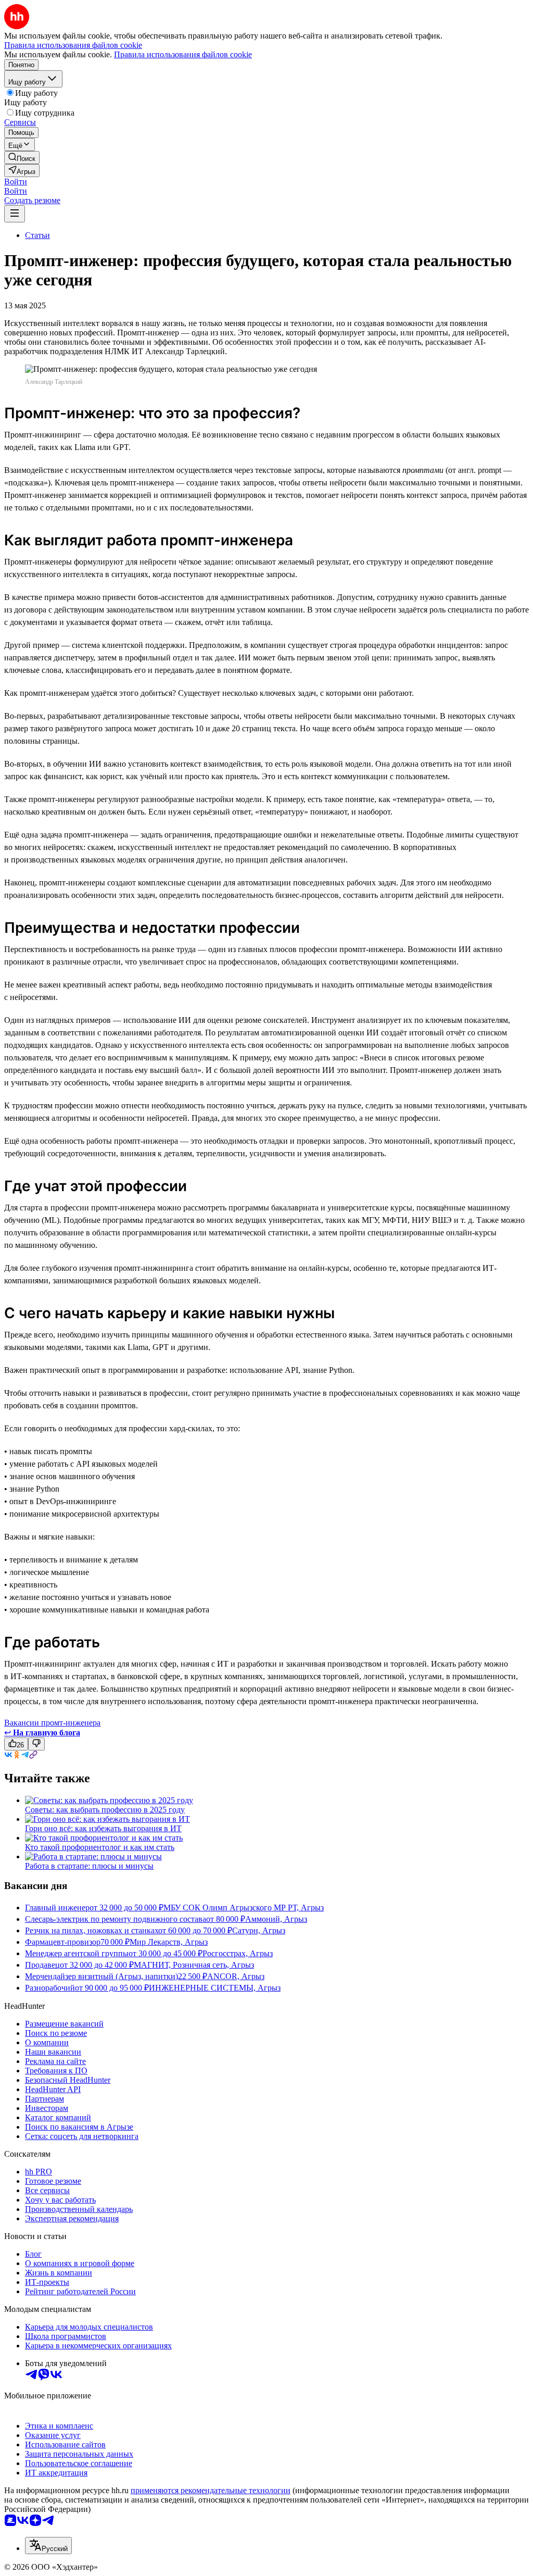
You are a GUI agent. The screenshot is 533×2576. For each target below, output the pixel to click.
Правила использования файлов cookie (183, 54)
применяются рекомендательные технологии (211, 2490)
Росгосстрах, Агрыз (238, 1953)
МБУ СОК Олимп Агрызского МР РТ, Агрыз (244, 1908)
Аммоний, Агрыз (276, 1919)
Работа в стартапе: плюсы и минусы (89, 1866)
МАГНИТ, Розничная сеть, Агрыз (194, 1965)
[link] (22, 158)
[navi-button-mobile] (15, 214)
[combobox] (48, 2546)
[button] (16, 182)
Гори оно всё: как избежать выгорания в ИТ (103, 1828)
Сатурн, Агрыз (259, 1930)
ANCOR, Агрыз (236, 1976)
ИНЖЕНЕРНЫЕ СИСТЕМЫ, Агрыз (215, 1988)
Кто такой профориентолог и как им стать (100, 1847)
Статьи (37, 235)
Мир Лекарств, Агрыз (169, 1942)
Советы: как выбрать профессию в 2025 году (105, 1810)
